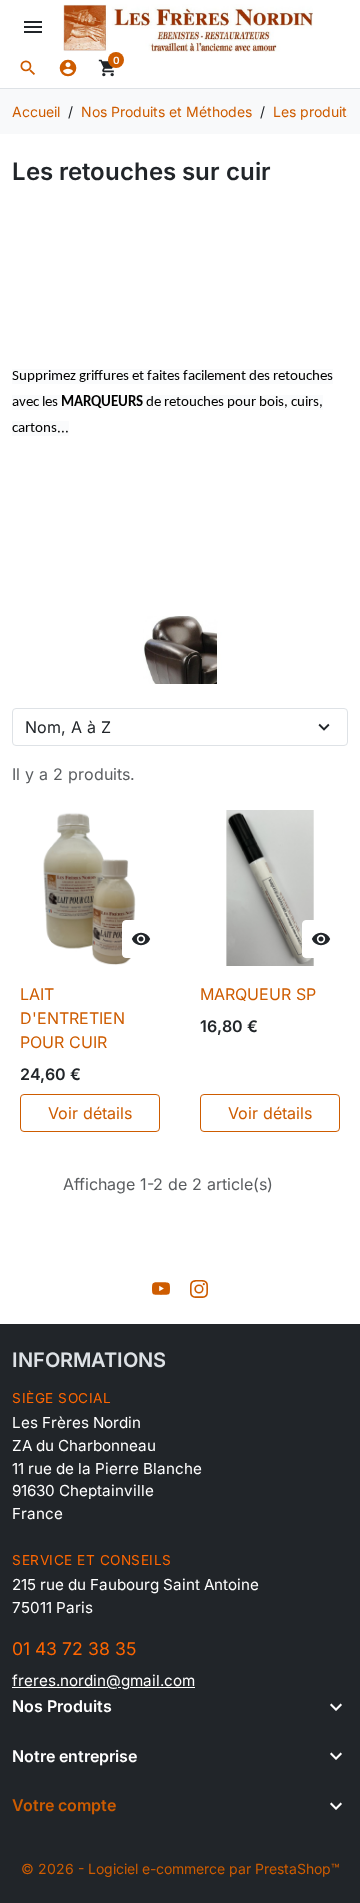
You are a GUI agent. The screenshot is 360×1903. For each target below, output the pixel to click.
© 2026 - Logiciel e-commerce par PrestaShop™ (180, 1868)
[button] (28, 68)
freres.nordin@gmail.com (103, 1680)
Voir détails (90, 1113)
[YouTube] (161, 1288)
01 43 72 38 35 (74, 1648)
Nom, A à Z (68, 727)
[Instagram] (199, 1288)
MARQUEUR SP (258, 994)
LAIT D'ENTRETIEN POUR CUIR (72, 1018)
